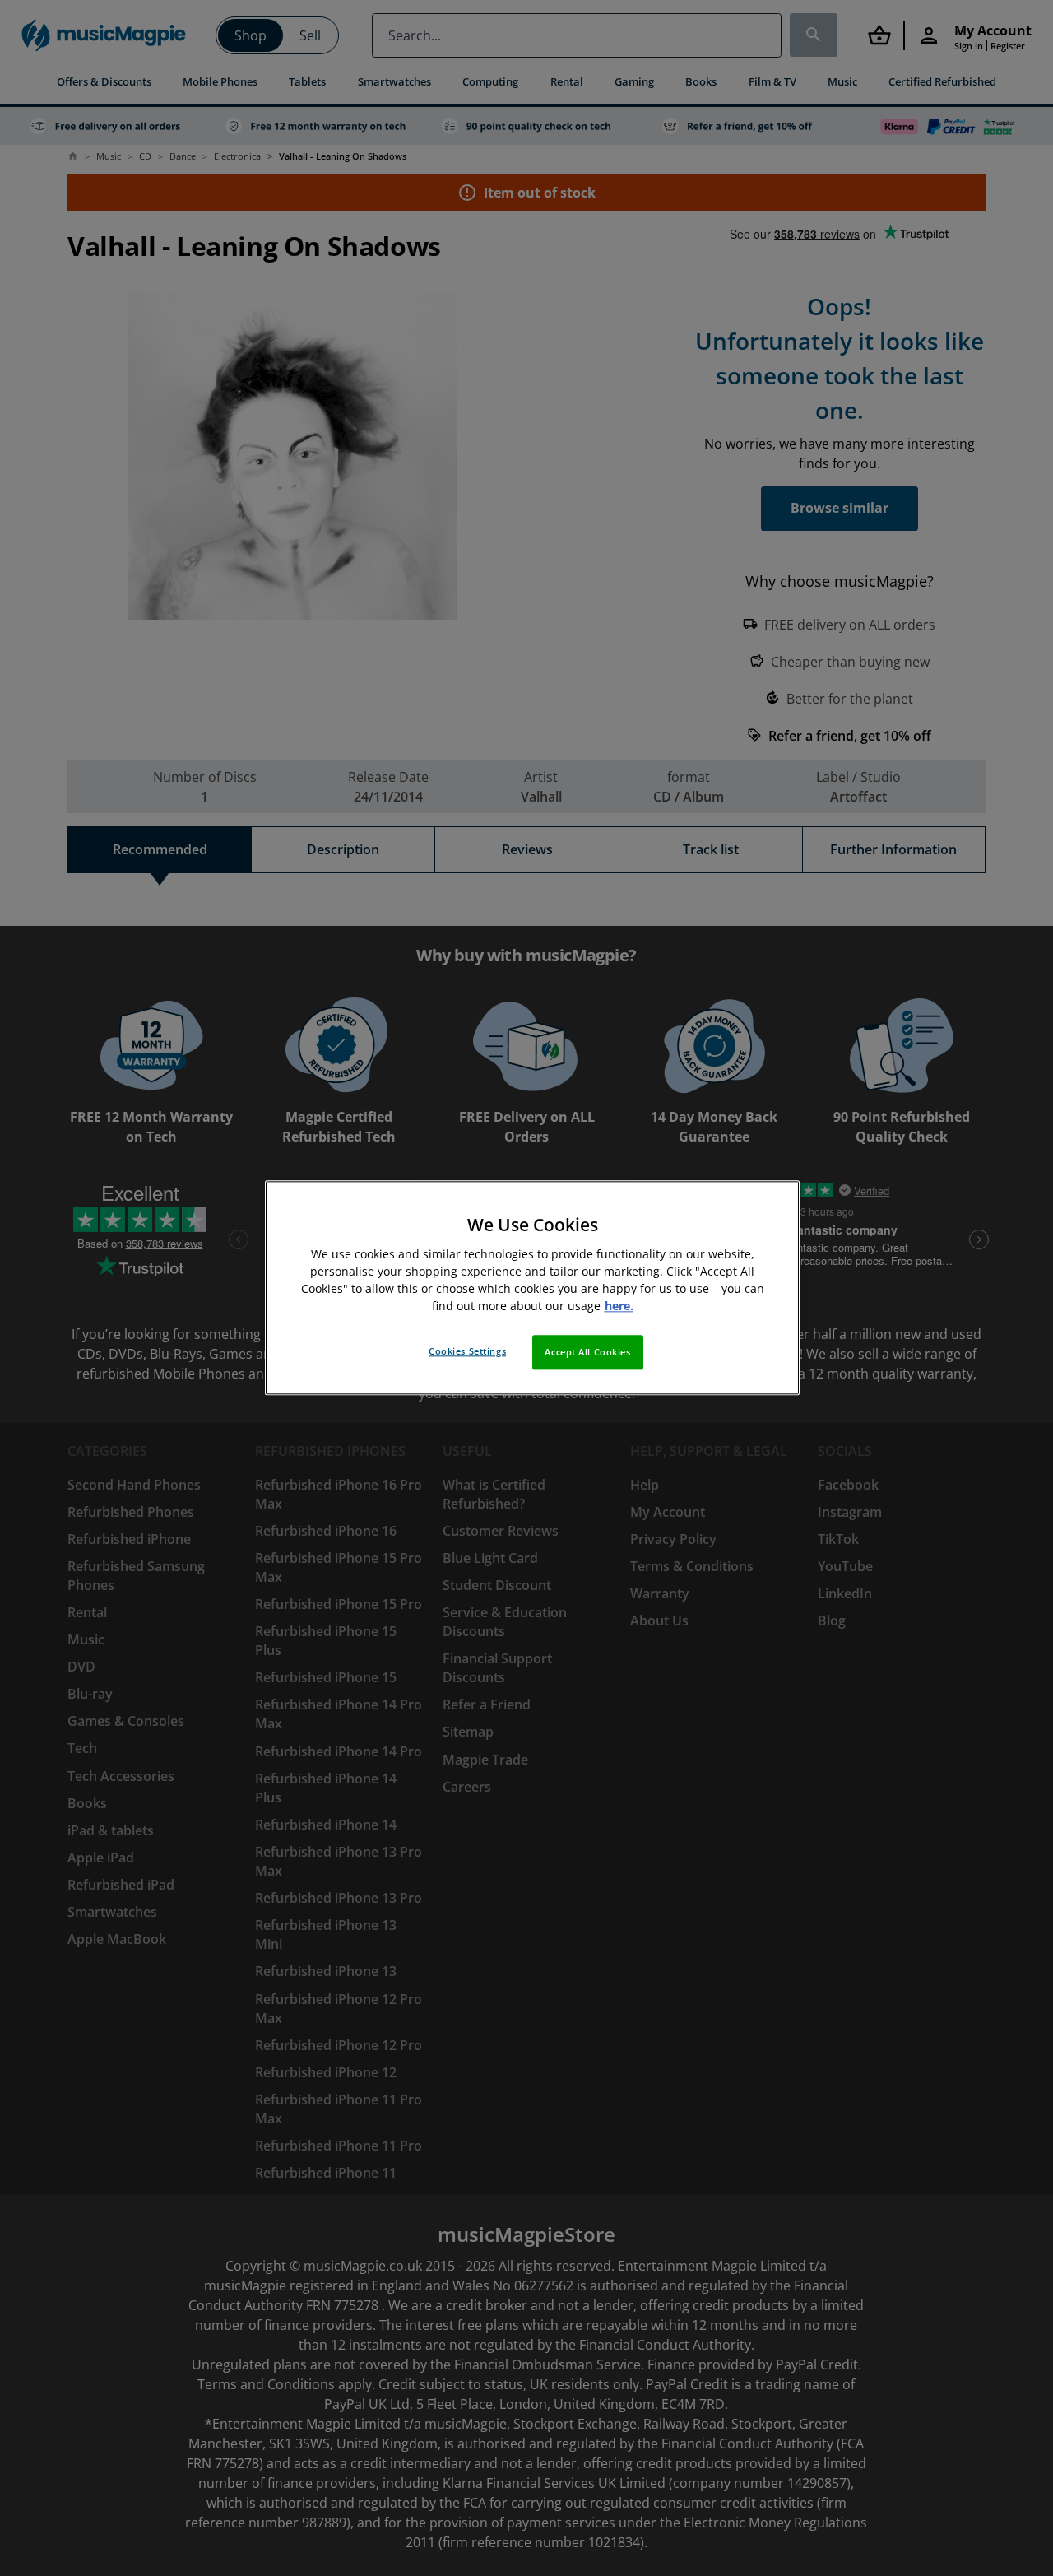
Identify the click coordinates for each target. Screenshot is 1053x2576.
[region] (532, 1288)
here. (619, 1307)
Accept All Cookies (587, 1353)
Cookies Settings (467, 1352)
